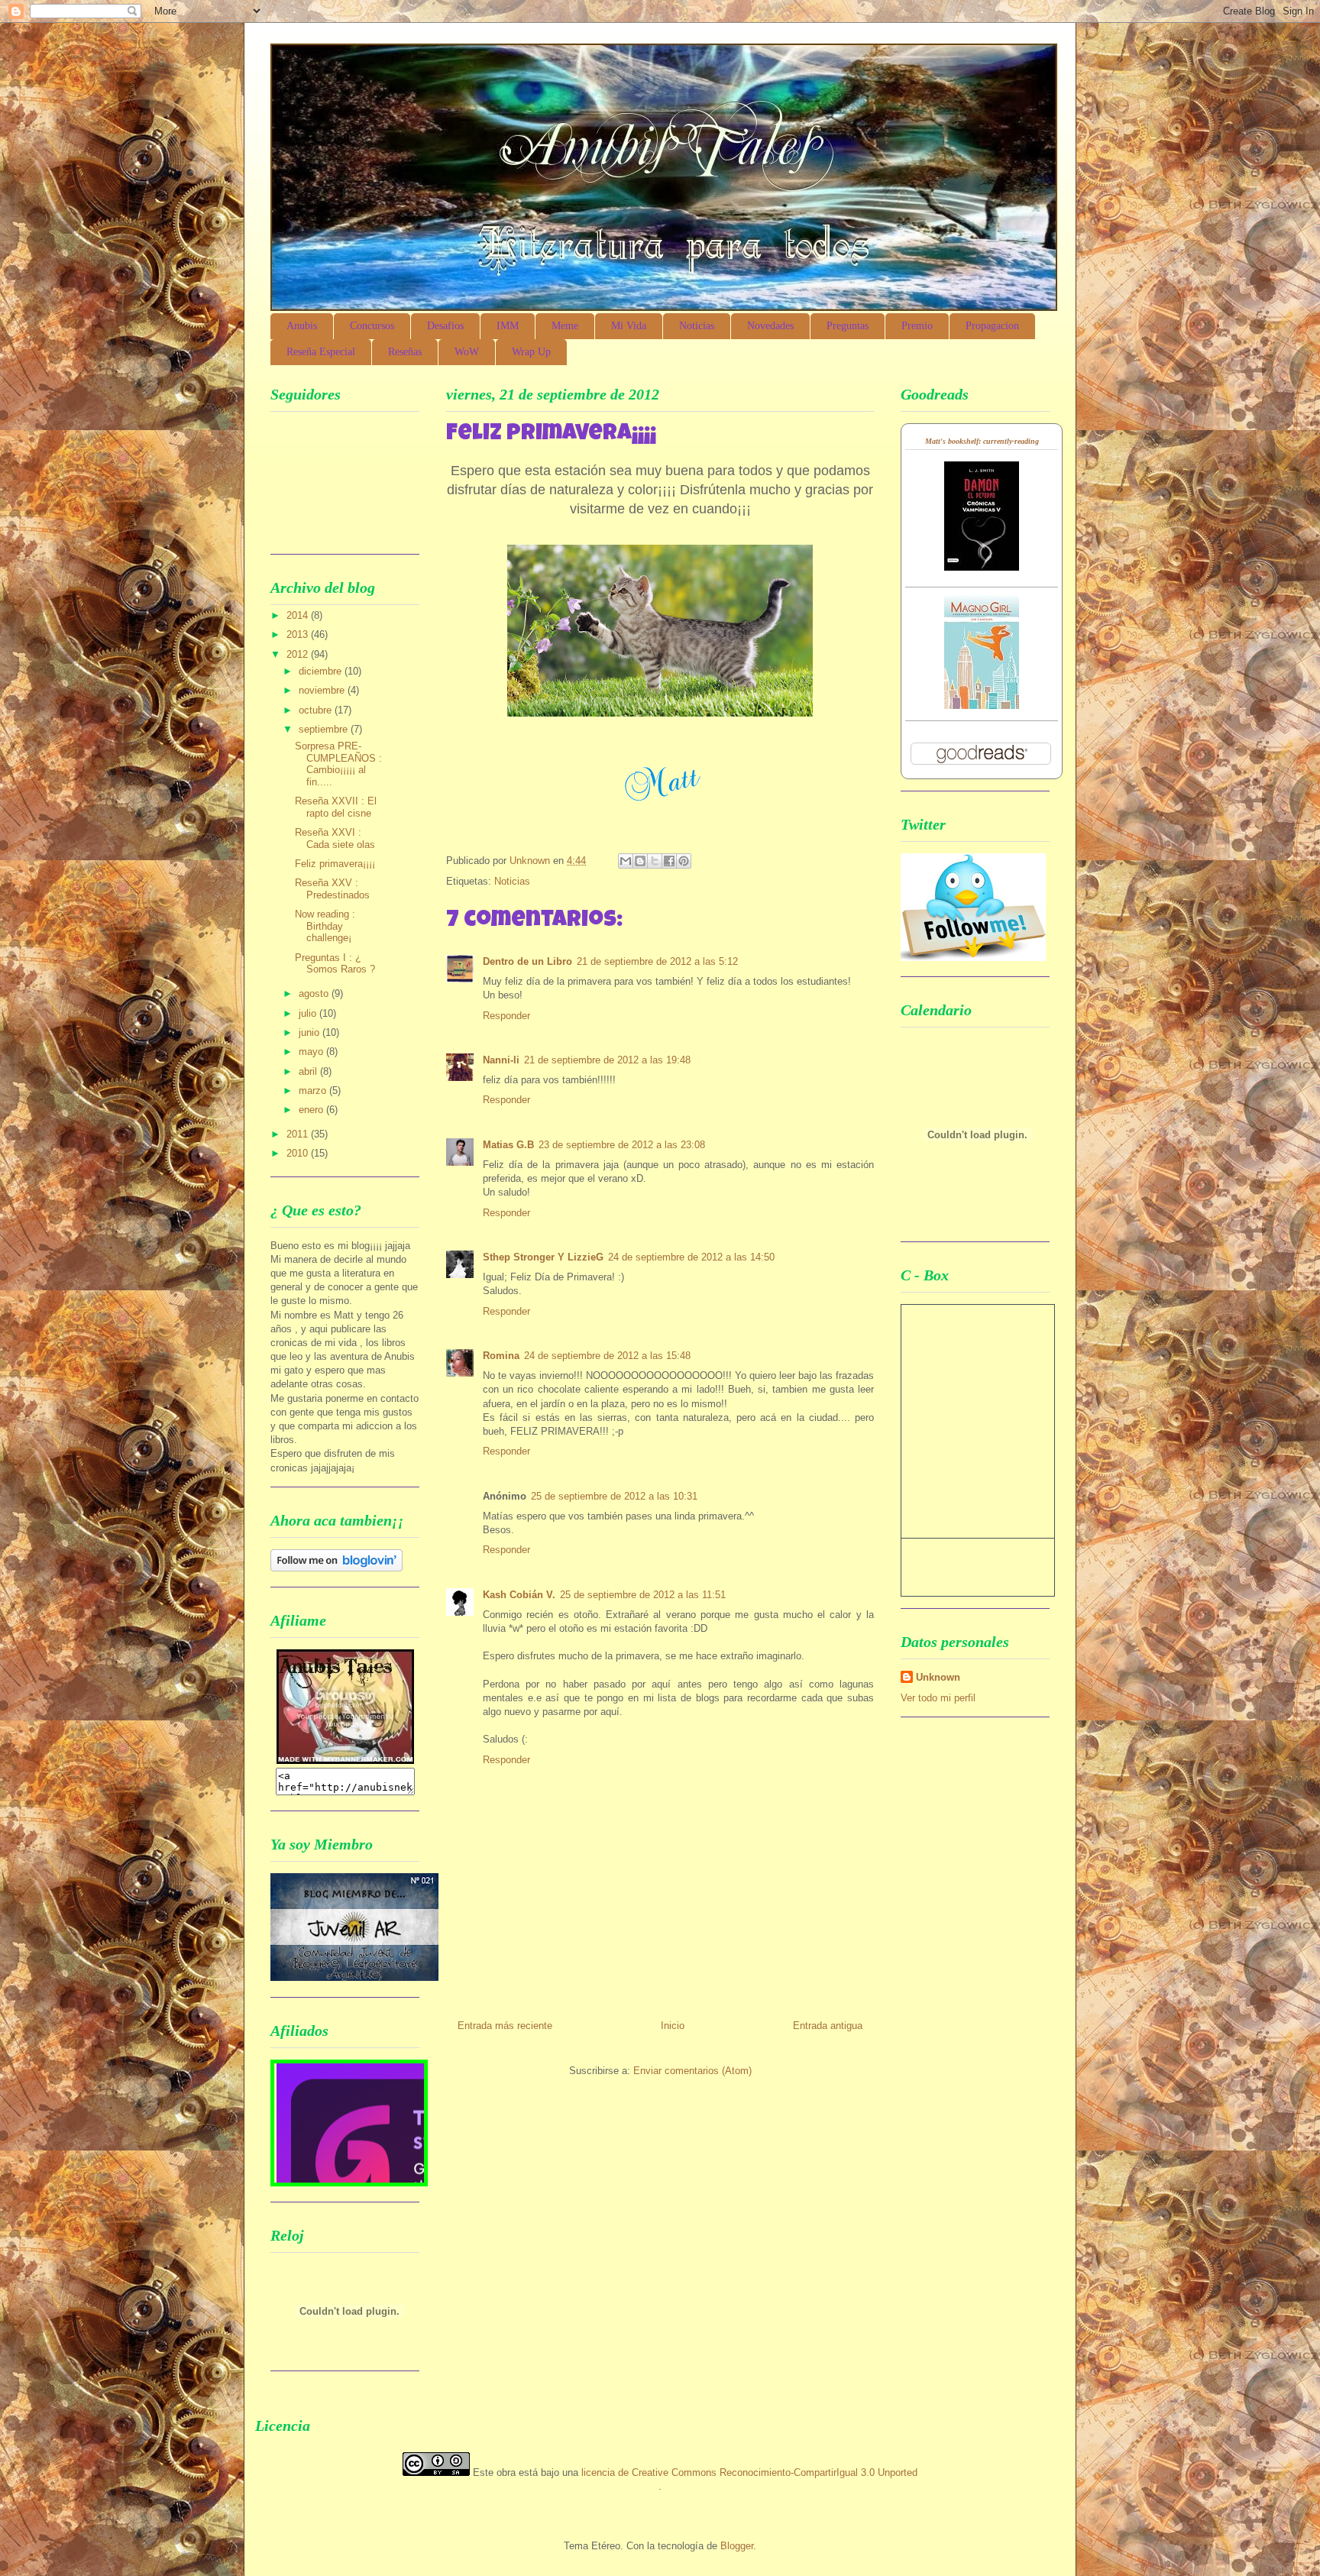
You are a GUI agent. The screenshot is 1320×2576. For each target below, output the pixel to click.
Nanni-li (501, 1060)
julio (309, 1013)
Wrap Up (531, 352)
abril (309, 1071)
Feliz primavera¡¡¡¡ (335, 864)
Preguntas (848, 326)
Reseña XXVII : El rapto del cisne (336, 807)
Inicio (673, 2026)
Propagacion (992, 326)
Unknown (938, 1677)
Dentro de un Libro (527, 961)
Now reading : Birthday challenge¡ (325, 926)
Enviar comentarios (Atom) (692, 2071)
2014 (299, 615)
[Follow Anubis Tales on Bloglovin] (336, 1568)
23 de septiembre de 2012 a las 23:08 (622, 1145)
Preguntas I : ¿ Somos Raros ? (335, 964)
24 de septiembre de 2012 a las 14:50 (691, 1257)
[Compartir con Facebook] (669, 861)
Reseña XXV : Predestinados (332, 889)
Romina (501, 1356)
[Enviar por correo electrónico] (626, 861)
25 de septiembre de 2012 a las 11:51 (643, 1595)
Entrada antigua (828, 2026)
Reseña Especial (321, 352)
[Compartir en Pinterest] (684, 861)
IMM (508, 326)
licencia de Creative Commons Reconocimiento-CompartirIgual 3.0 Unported (749, 2472)
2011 (299, 1134)
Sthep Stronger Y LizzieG (543, 1257)
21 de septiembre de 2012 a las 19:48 (607, 1060)
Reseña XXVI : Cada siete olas (335, 838)
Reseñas (405, 352)
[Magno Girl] (982, 705)
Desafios (445, 326)
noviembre (323, 690)
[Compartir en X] (655, 861)
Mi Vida (629, 326)
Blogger (737, 2546)
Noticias (697, 326)
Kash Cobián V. (519, 1595)
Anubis (302, 326)
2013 (299, 634)
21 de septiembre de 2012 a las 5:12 (657, 961)
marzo (314, 1091)
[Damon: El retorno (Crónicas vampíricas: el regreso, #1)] (982, 567)
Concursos (372, 326)
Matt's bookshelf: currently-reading (982, 441)
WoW (467, 352)
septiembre (325, 729)
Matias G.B (508, 1145)
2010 (299, 1153)
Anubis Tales (430, 95)
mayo (312, 1052)
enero (312, 1110)
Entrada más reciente (505, 2026)
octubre (317, 710)
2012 (299, 654)
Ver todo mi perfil (938, 1698)
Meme (565, 326)
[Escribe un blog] (640, 861)
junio (311, 1032)
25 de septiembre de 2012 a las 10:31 (614, 1496)
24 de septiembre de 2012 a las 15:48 (607, 1356)
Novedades (770, 326)
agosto (315, 994)
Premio (917, 326)
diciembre (322, 671)
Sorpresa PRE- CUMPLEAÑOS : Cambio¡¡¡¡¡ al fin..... (338, 764)
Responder (506, 1016)
